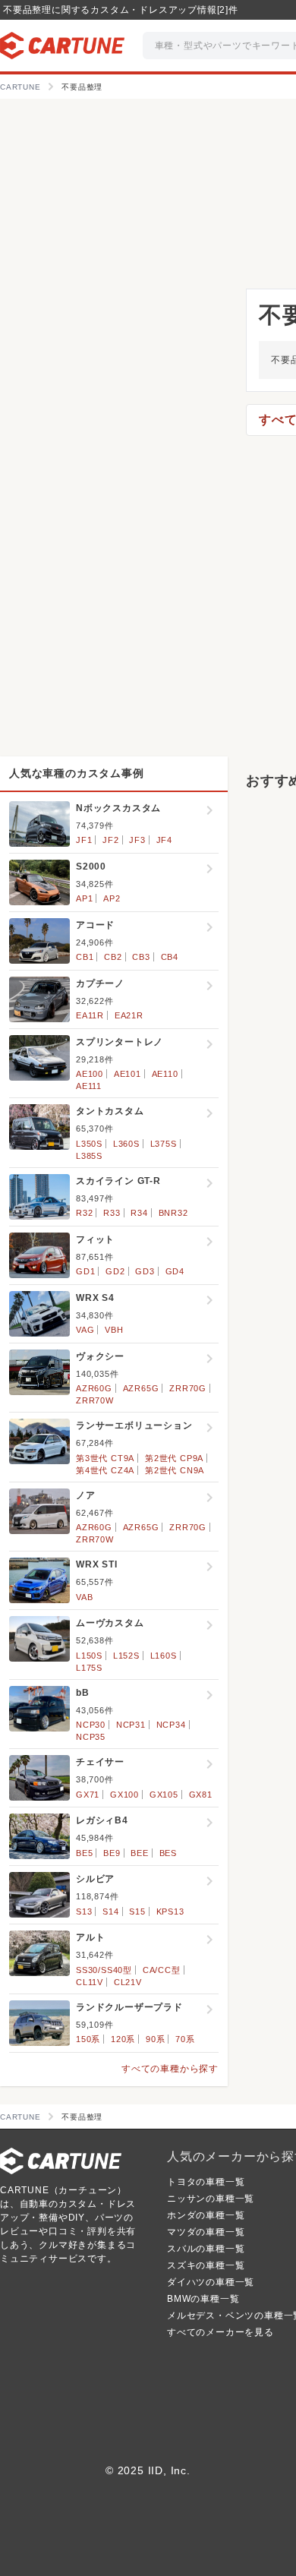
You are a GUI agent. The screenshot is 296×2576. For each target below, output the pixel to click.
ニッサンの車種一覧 (211, 2199)
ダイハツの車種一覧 (211, 2282)
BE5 (84, 1853)
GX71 (88, 1795)
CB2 (113, 957)
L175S (89, 1668)
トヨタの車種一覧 (206, 2182)
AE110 (165, 1074)
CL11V (90, 1982)
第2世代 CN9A (175, 1470)
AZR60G (94, 1388)
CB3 (141, 957)
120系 (123, 2039)
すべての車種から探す (170, 2069)
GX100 (124, 1795)
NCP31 (131, 1725)
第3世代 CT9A (105, 1458)
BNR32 (173, 1213)
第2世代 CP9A (174, 1458)
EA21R (129, 1015)
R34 (139, 1213)
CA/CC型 (162, 1970)
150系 (88, 2039)
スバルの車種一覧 (206, 2249)
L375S (164, 1144)
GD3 (145, 1271)
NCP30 (91, 1725)
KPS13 (170, 1911)
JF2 (110, 840)
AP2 (112, 898)
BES (168, 1853)
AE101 (128, 1074)
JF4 (164, 840)
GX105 (164, 1795)
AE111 (89, 1086)
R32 (84, 1213)
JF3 (137, 840)
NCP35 (91, 1737)
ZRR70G (188, 1388)
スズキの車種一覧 (206, 2265)
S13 (84, 1911)
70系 (185, 2039)
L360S (126, 1144)
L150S (89, 1656)
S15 (137, 1911)
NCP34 (171, 1725)
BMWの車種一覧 (203, 2299)
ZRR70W (95, 1400)
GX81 (201, 1795)
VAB (84, 1597)
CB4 (170, 957)
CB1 (85, 957)
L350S (89, 1144)
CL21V (128, 1982)
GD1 (85, 1271)
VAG (85, 1330)
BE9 (112, 1853)
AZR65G (141, 1388)
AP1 (84, 898)
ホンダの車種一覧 (206, 2215)
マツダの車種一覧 (206, 2232)
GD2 (115, 1271)
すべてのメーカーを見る (220, 2332)
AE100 (90, 1074)
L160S (164, 1656)
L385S (89, 1156)
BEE (139, 1853)
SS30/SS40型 (104, 1970)
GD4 (175, 1271)
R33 (112, 1213)
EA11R (90, 1015)
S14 (110, 1911)
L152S (126, 1656)
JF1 (84, 840)
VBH (114, 1330)
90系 (155, 2039)
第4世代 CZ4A (105, 1470)
